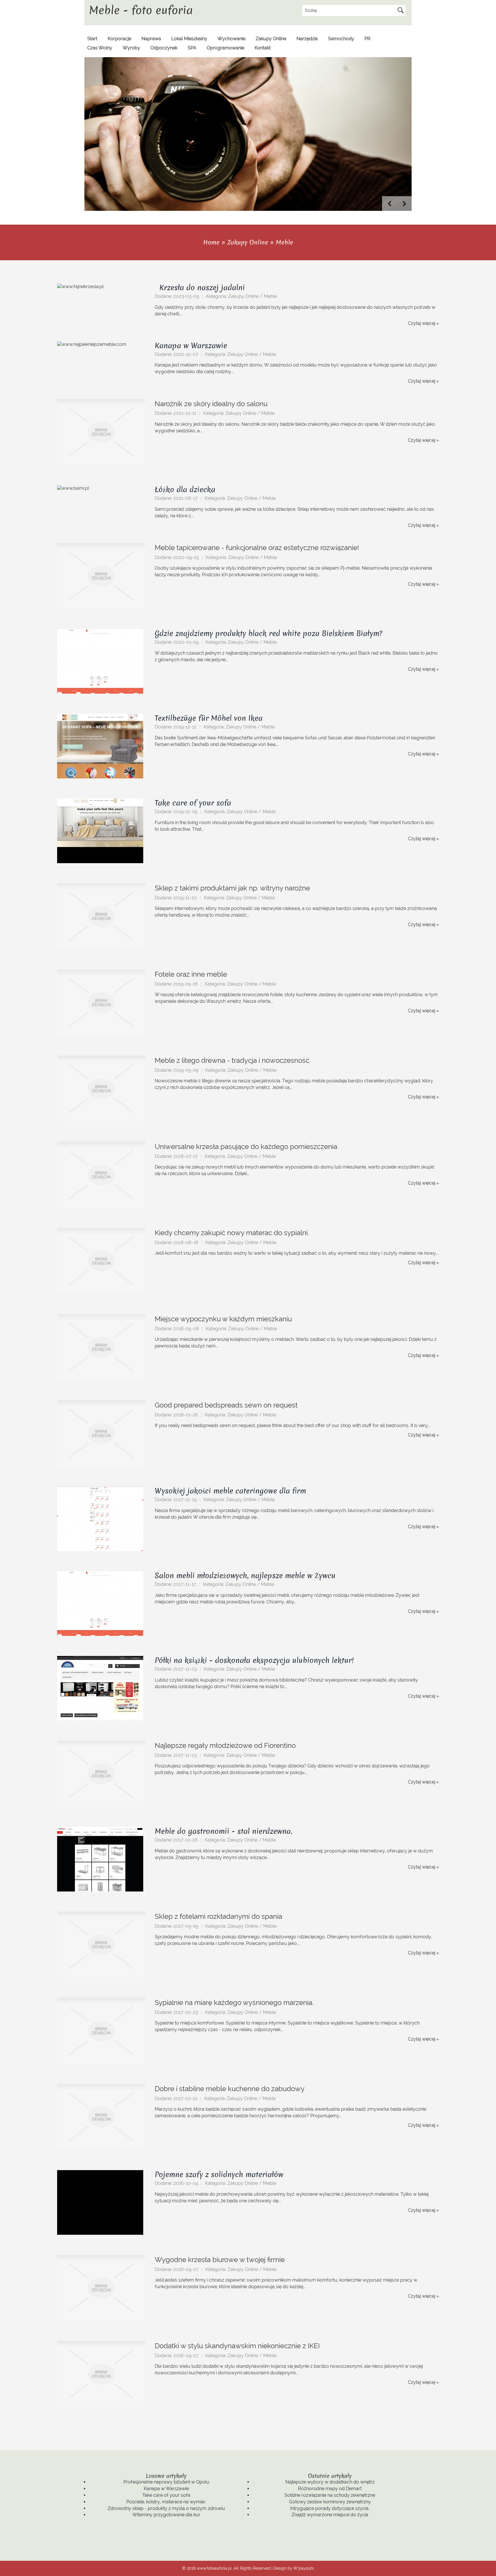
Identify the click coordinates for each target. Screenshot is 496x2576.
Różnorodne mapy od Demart (330, 2489)
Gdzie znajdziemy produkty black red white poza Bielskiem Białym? (269, 633)
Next (404, 204)
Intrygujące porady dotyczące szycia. (330, 2508)
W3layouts (304, 2568)
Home (211, 242)
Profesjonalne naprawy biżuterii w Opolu (166, 2482)
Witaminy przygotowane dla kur (166, 2515)
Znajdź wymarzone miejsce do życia (330, 2515)
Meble (284, 242)
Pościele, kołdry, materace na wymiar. (166, 2502)
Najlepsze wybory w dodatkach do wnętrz (330, 2482)
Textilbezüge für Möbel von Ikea (209, 718)
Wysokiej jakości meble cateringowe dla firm (230, 1491)
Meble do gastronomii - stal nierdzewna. (223, 1831)
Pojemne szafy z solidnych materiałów (219, 2174)
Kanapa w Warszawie (191, 346)
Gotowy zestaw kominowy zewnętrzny (330, 2502)
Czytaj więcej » (423, 323)
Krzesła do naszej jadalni (200, 288)
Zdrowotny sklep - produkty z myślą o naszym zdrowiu (166, 2508)
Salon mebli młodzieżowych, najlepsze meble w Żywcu (245, 1576)
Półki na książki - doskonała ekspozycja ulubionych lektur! (254, 1660)
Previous (390, 204)
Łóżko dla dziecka (185, 489)
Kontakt (263, 48)
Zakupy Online (248, 242)
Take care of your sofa (193, 803)
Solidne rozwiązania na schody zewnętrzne (330, 2495)
